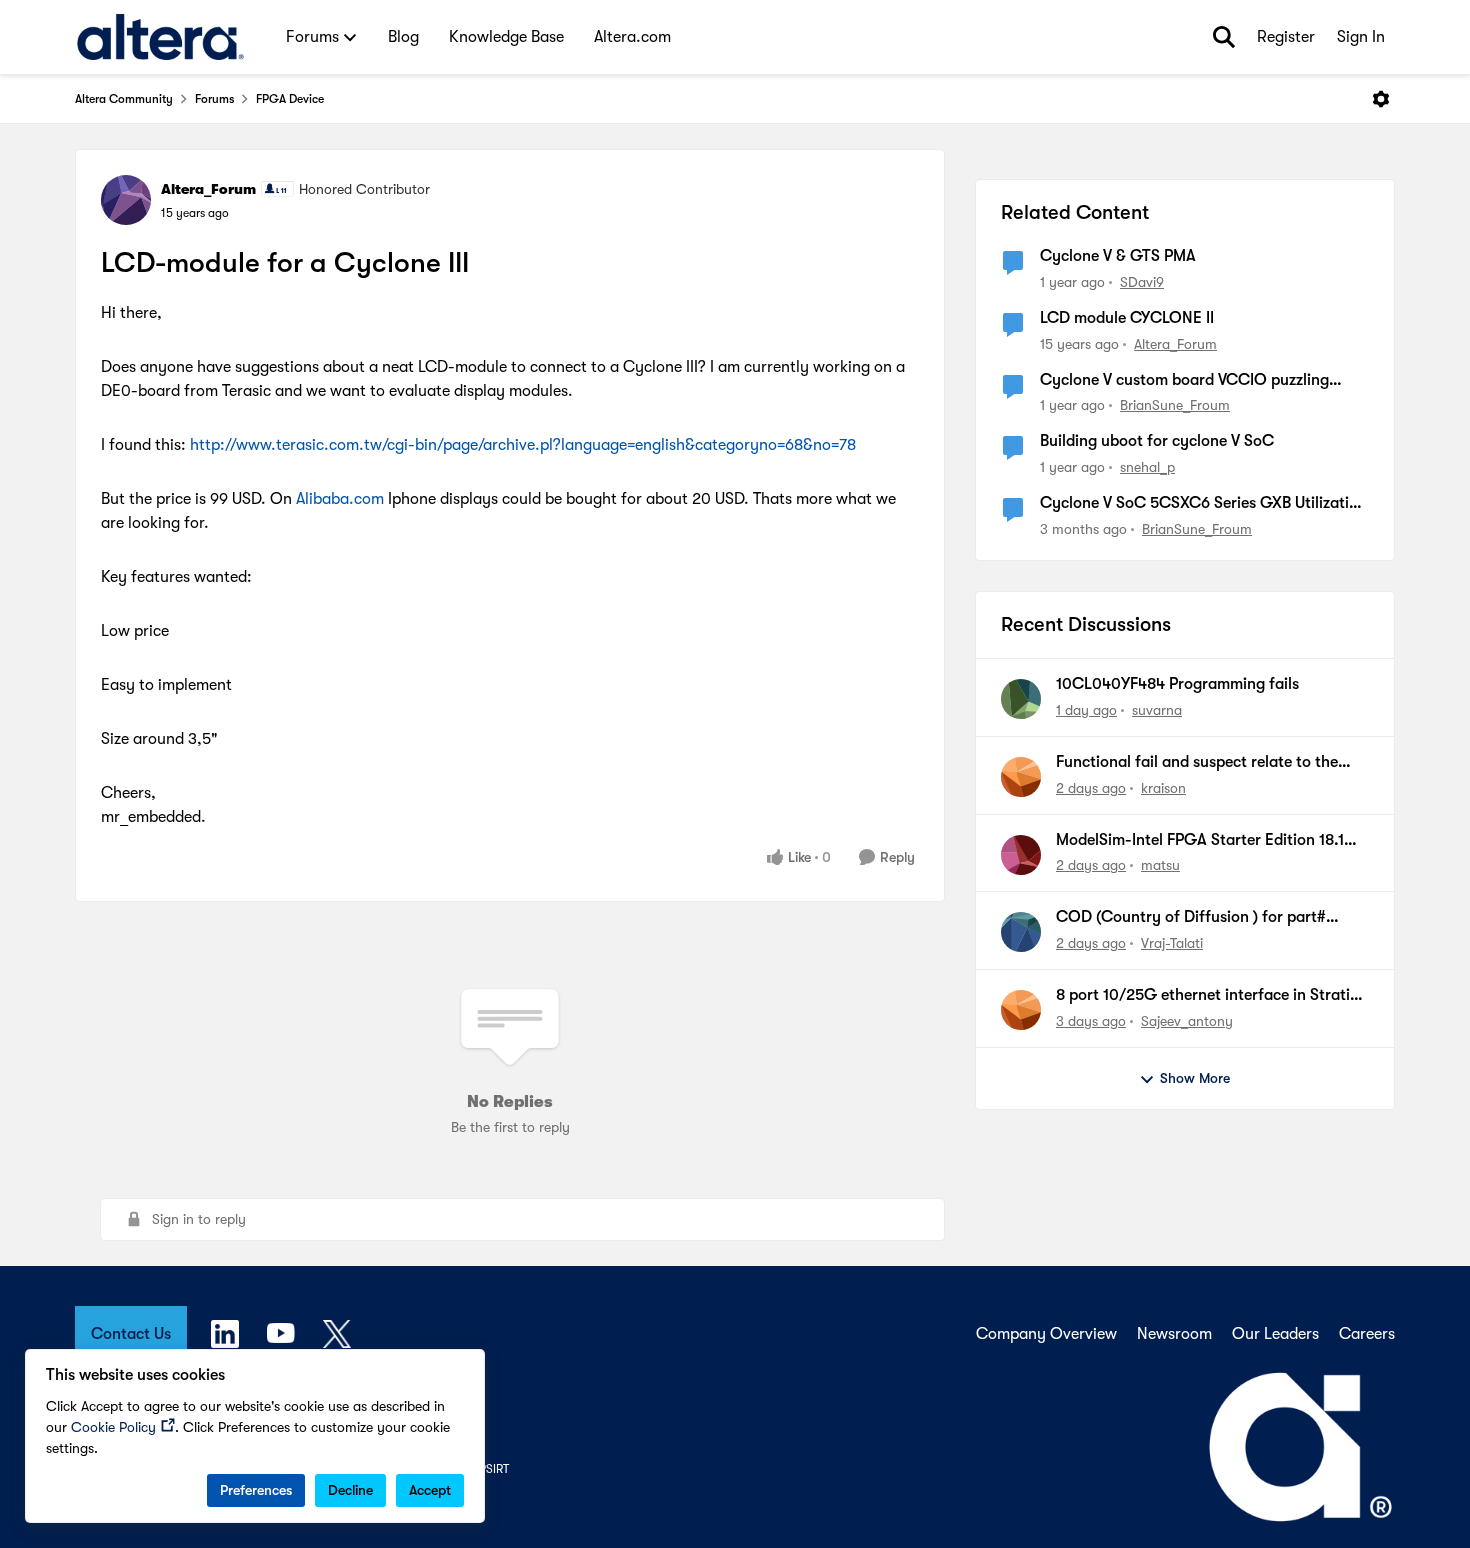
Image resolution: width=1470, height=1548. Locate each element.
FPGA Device (290, 99)
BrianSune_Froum (1175, 405)
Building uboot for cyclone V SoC (1157, 441)
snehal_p (1147, 467)
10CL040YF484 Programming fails (1177, 684)
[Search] (1224, 37)
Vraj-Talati (1172, 943)
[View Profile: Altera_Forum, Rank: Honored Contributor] (126, 200)
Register (1286, 37)
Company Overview (1046, 1334)
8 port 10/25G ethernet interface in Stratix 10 (1207, 996)
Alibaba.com (340, 499)
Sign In (1361, 37)
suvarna (1157, 710)
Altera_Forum (208, 189)
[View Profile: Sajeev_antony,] (1021, 1010)
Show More (1195, 1078)
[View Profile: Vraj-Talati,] (1021, 932)
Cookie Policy (113, 1427)
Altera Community (124, 99)
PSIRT (494, 1469)
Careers (1367, 1334)
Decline (350, 1490)
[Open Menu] (1381, 99)
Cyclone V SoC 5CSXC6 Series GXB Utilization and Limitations (1203, 504)
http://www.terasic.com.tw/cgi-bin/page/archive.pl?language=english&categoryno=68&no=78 (523, 445)
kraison (1163, 788)
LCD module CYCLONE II (1127, 318)
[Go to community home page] (160, 37)
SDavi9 (1142, 282)
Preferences (256, 1490)
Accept (430, 1490)
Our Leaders (1275, 1334)
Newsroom (1174, 1334)
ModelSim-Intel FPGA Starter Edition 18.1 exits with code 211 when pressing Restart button (1202, 841)
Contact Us (131, 1334)
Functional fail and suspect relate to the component (1197, 763)
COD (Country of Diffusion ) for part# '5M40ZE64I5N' (1191, 918)
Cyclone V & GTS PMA (1118, 256)
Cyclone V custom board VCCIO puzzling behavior (1184, 381)
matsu (1160, 865)
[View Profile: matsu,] (1021, 855)
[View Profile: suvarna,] (1021, 699)
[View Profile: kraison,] (1021, 777)
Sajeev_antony (1187, 1021)
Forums (214, 99)
